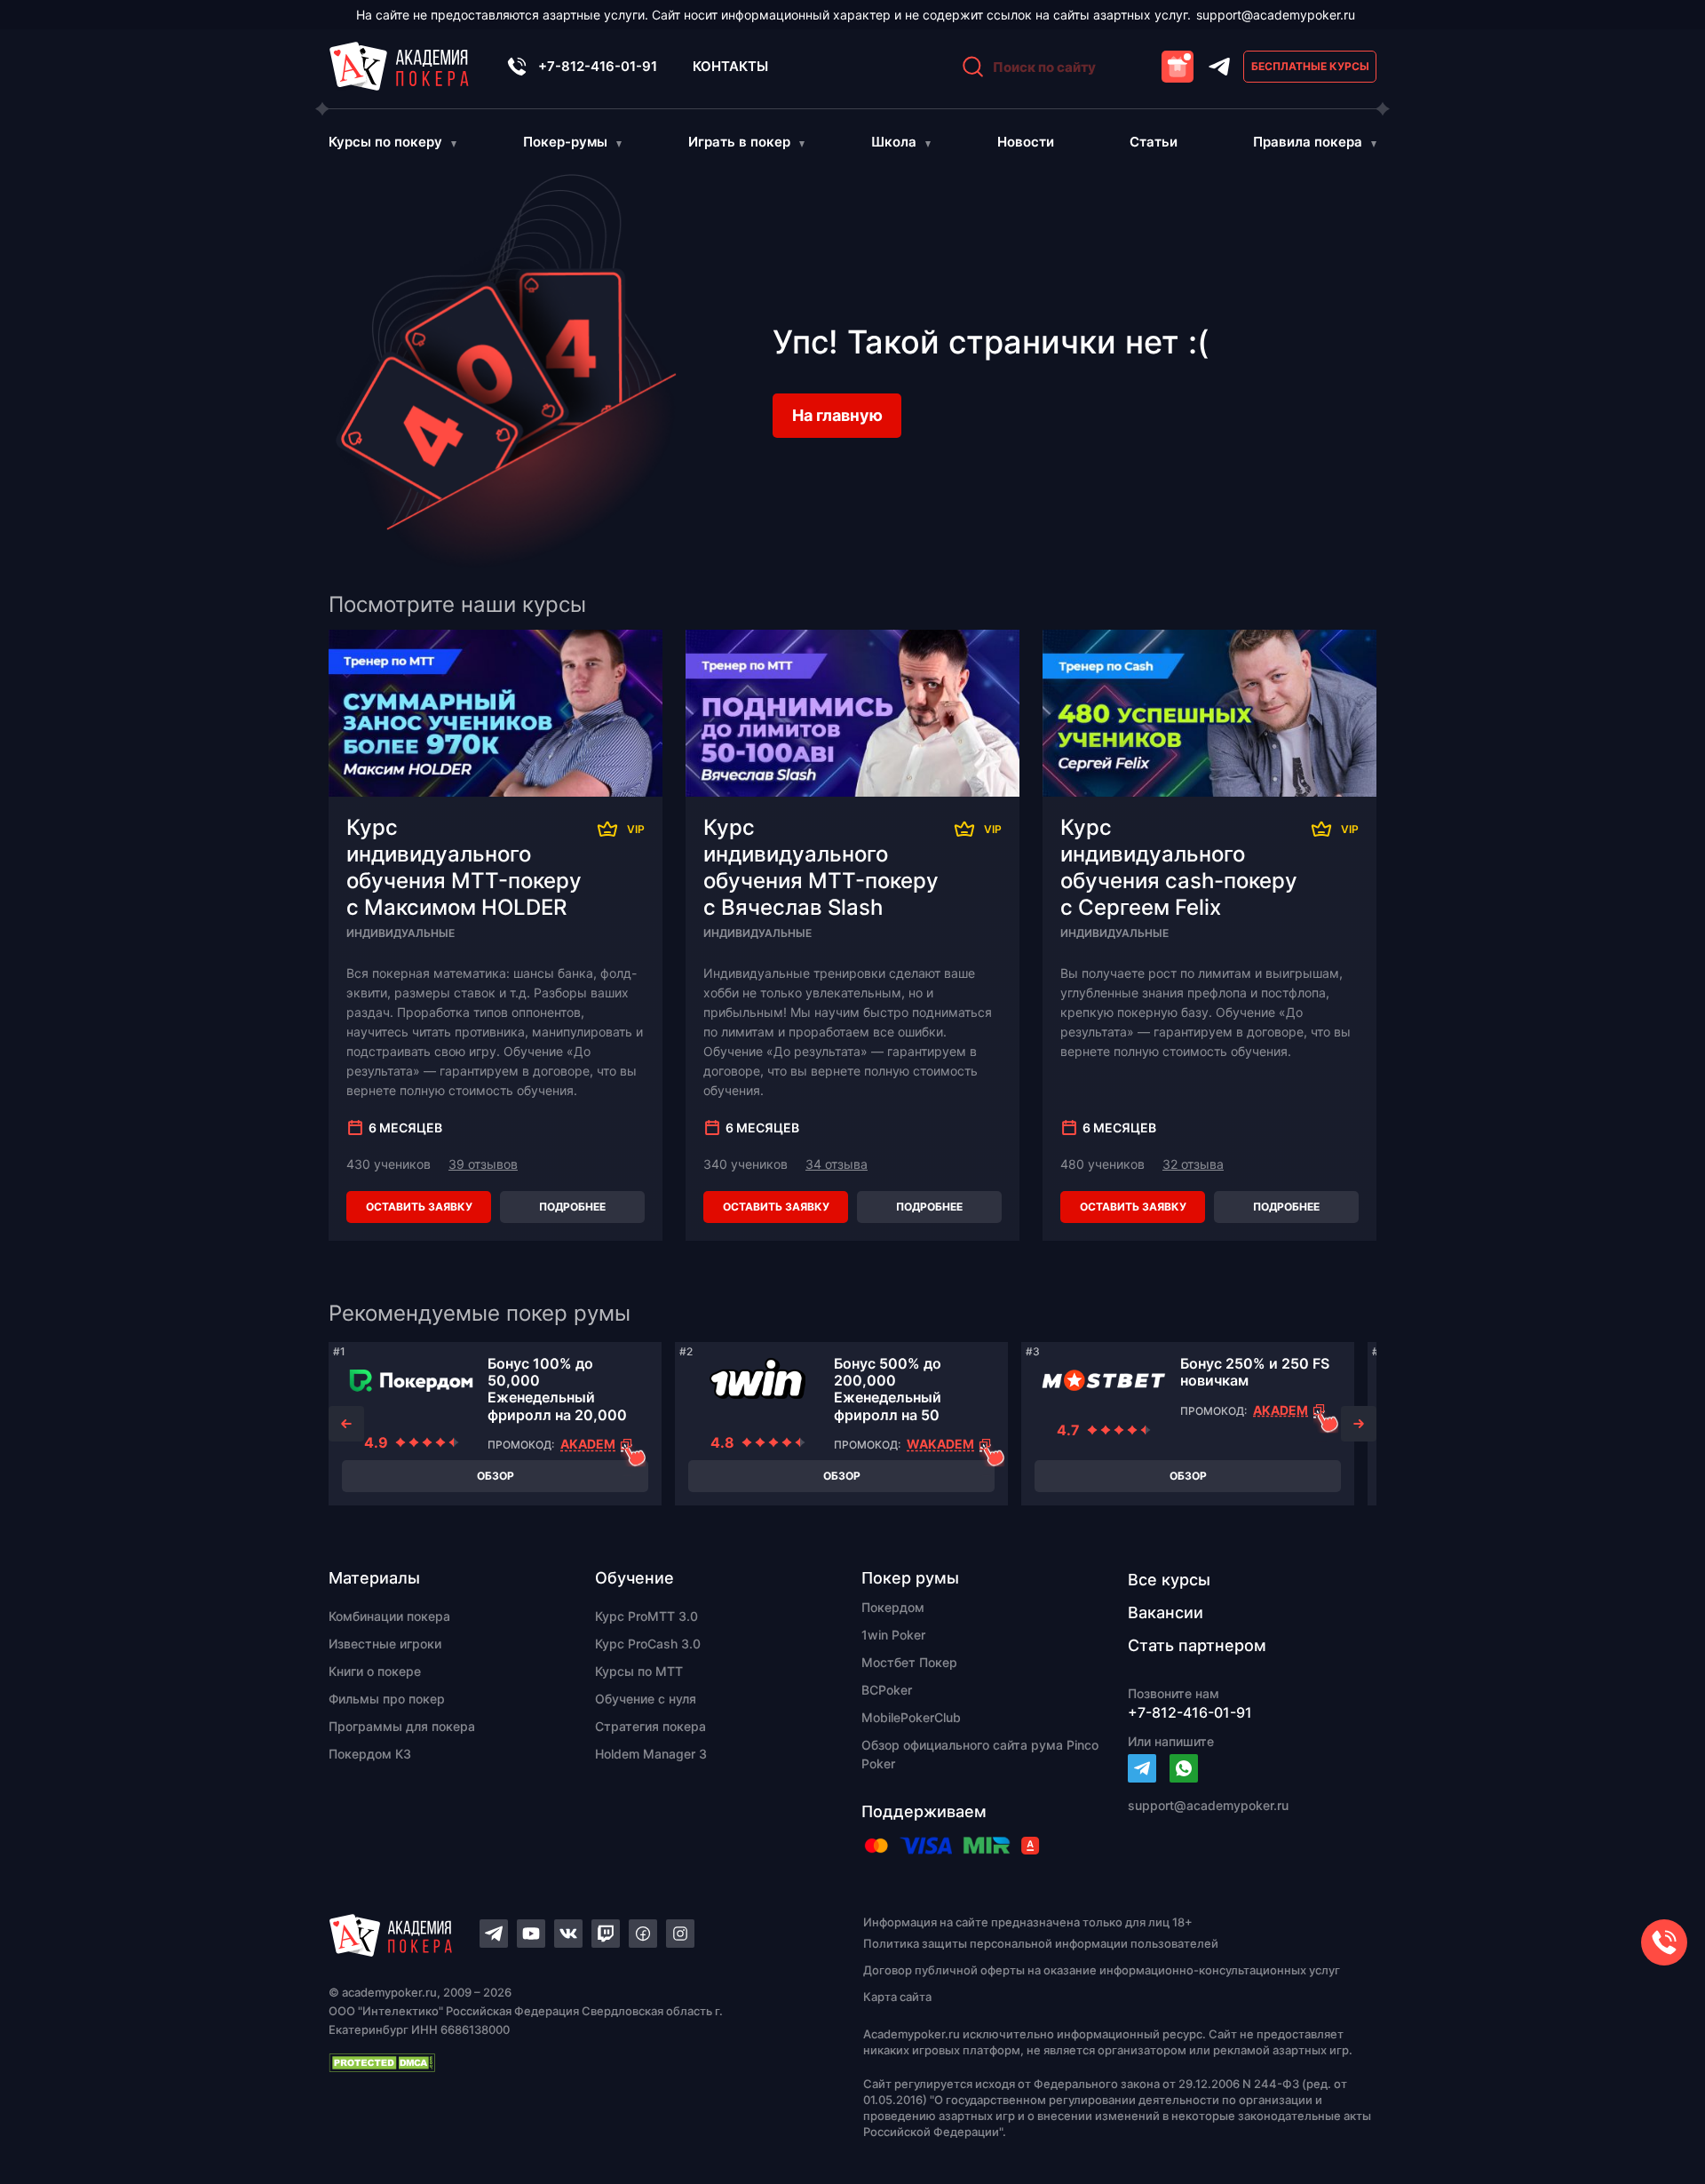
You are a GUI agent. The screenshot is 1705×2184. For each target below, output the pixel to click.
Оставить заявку (419, 1207)
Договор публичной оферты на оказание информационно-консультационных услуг (1102, 1970)
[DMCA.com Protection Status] (565, 2062)
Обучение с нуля (646, 1699)
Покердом (893, 1607)
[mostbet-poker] (1104, 1380)
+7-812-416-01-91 (598, 66)
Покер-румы (565, 142)
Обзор (496, 1476)
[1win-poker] (757, 1380)
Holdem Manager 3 (651, 1754)
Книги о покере (375, 1671)
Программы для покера (402, 1726)
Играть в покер (739, 142)
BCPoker (887, 1690)
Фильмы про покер (387, 1699)
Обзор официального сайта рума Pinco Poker (980, 1754)
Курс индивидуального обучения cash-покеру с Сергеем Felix (1179, 867)
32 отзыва (1193, 1164)
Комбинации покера (389, 1616)
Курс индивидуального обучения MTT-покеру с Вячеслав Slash (821, 867)
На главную (837, 415)
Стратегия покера (650, 1726)
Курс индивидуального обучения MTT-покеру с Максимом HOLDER (464, 867)
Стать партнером (1197, 1645)
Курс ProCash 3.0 (648, 1644)
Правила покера (1308, 142)
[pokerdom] (411, 1380)
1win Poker (893, 1635)
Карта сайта (897, 1997)
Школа (894, 142)
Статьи (1154, 142)
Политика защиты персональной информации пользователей (1041, 1943)
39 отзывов (483, 1164)
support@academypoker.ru (1276, 15)
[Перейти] (1142, 1768)
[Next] (1359, 1424)
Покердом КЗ (370, 1754)
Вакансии (1166, 1612)
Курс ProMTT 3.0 (646, 1616)
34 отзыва (837, 1164)
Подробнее (572, 1207)
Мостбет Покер (909, 1662)
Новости (1026, 142)
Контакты (730, 66)
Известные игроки (385, 1644)
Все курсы (1169, 1580)
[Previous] (346, 1424)
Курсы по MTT (639, 1671)
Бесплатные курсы (1310, 66)
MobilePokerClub (911, 1717)
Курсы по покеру (385, 142)
